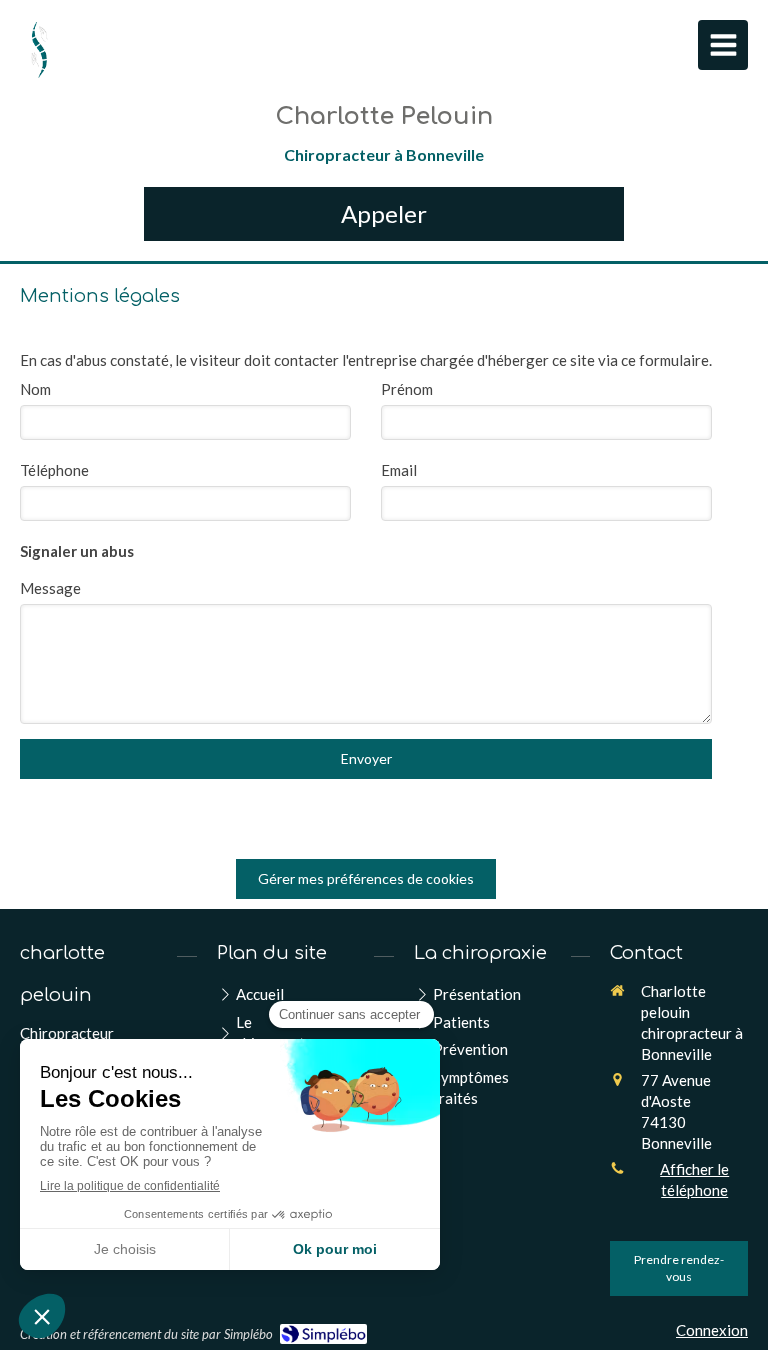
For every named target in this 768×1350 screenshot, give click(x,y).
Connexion (712, 1330)
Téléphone (54, 470)
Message (50, 588)
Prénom (407, 389)
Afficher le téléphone (694, 1179)
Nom (35, 389)
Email (399, 470)
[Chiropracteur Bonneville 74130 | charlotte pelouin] (39, 50)
